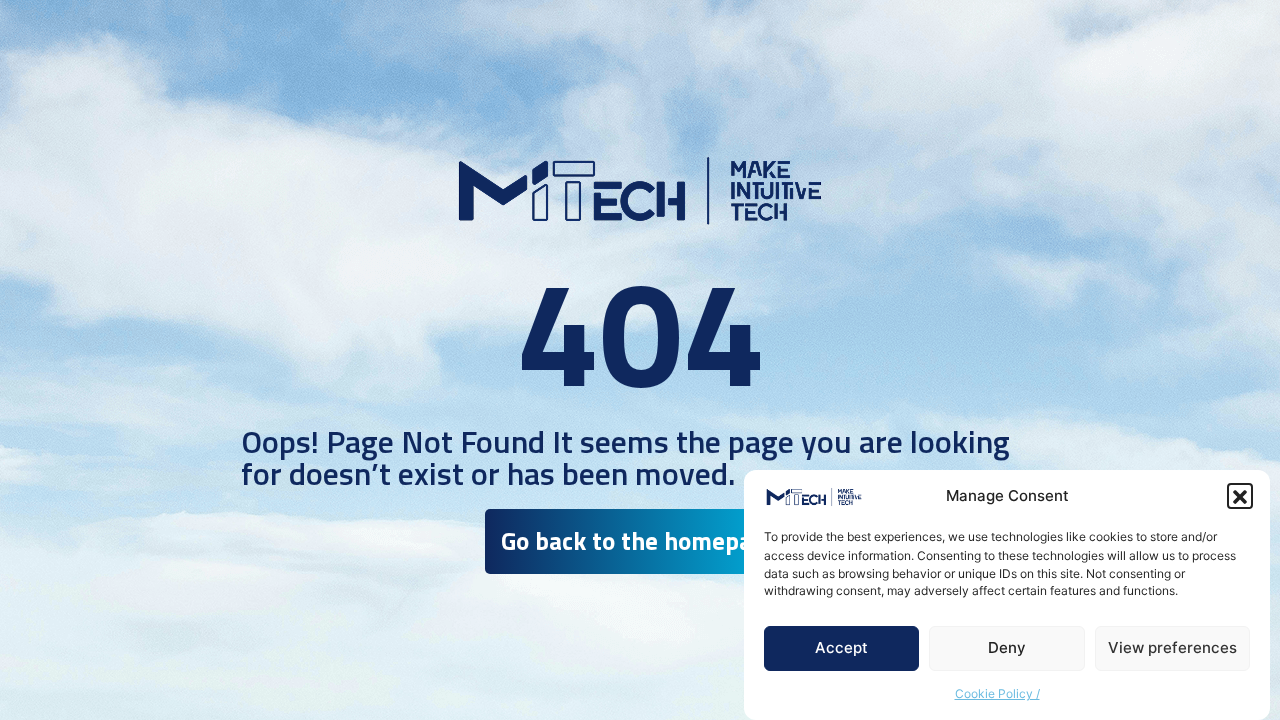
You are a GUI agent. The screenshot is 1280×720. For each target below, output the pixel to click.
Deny (1007, 648)
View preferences (1172, 648)
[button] (1240, 497)
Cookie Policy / (997, 694)
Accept (841, 648)
